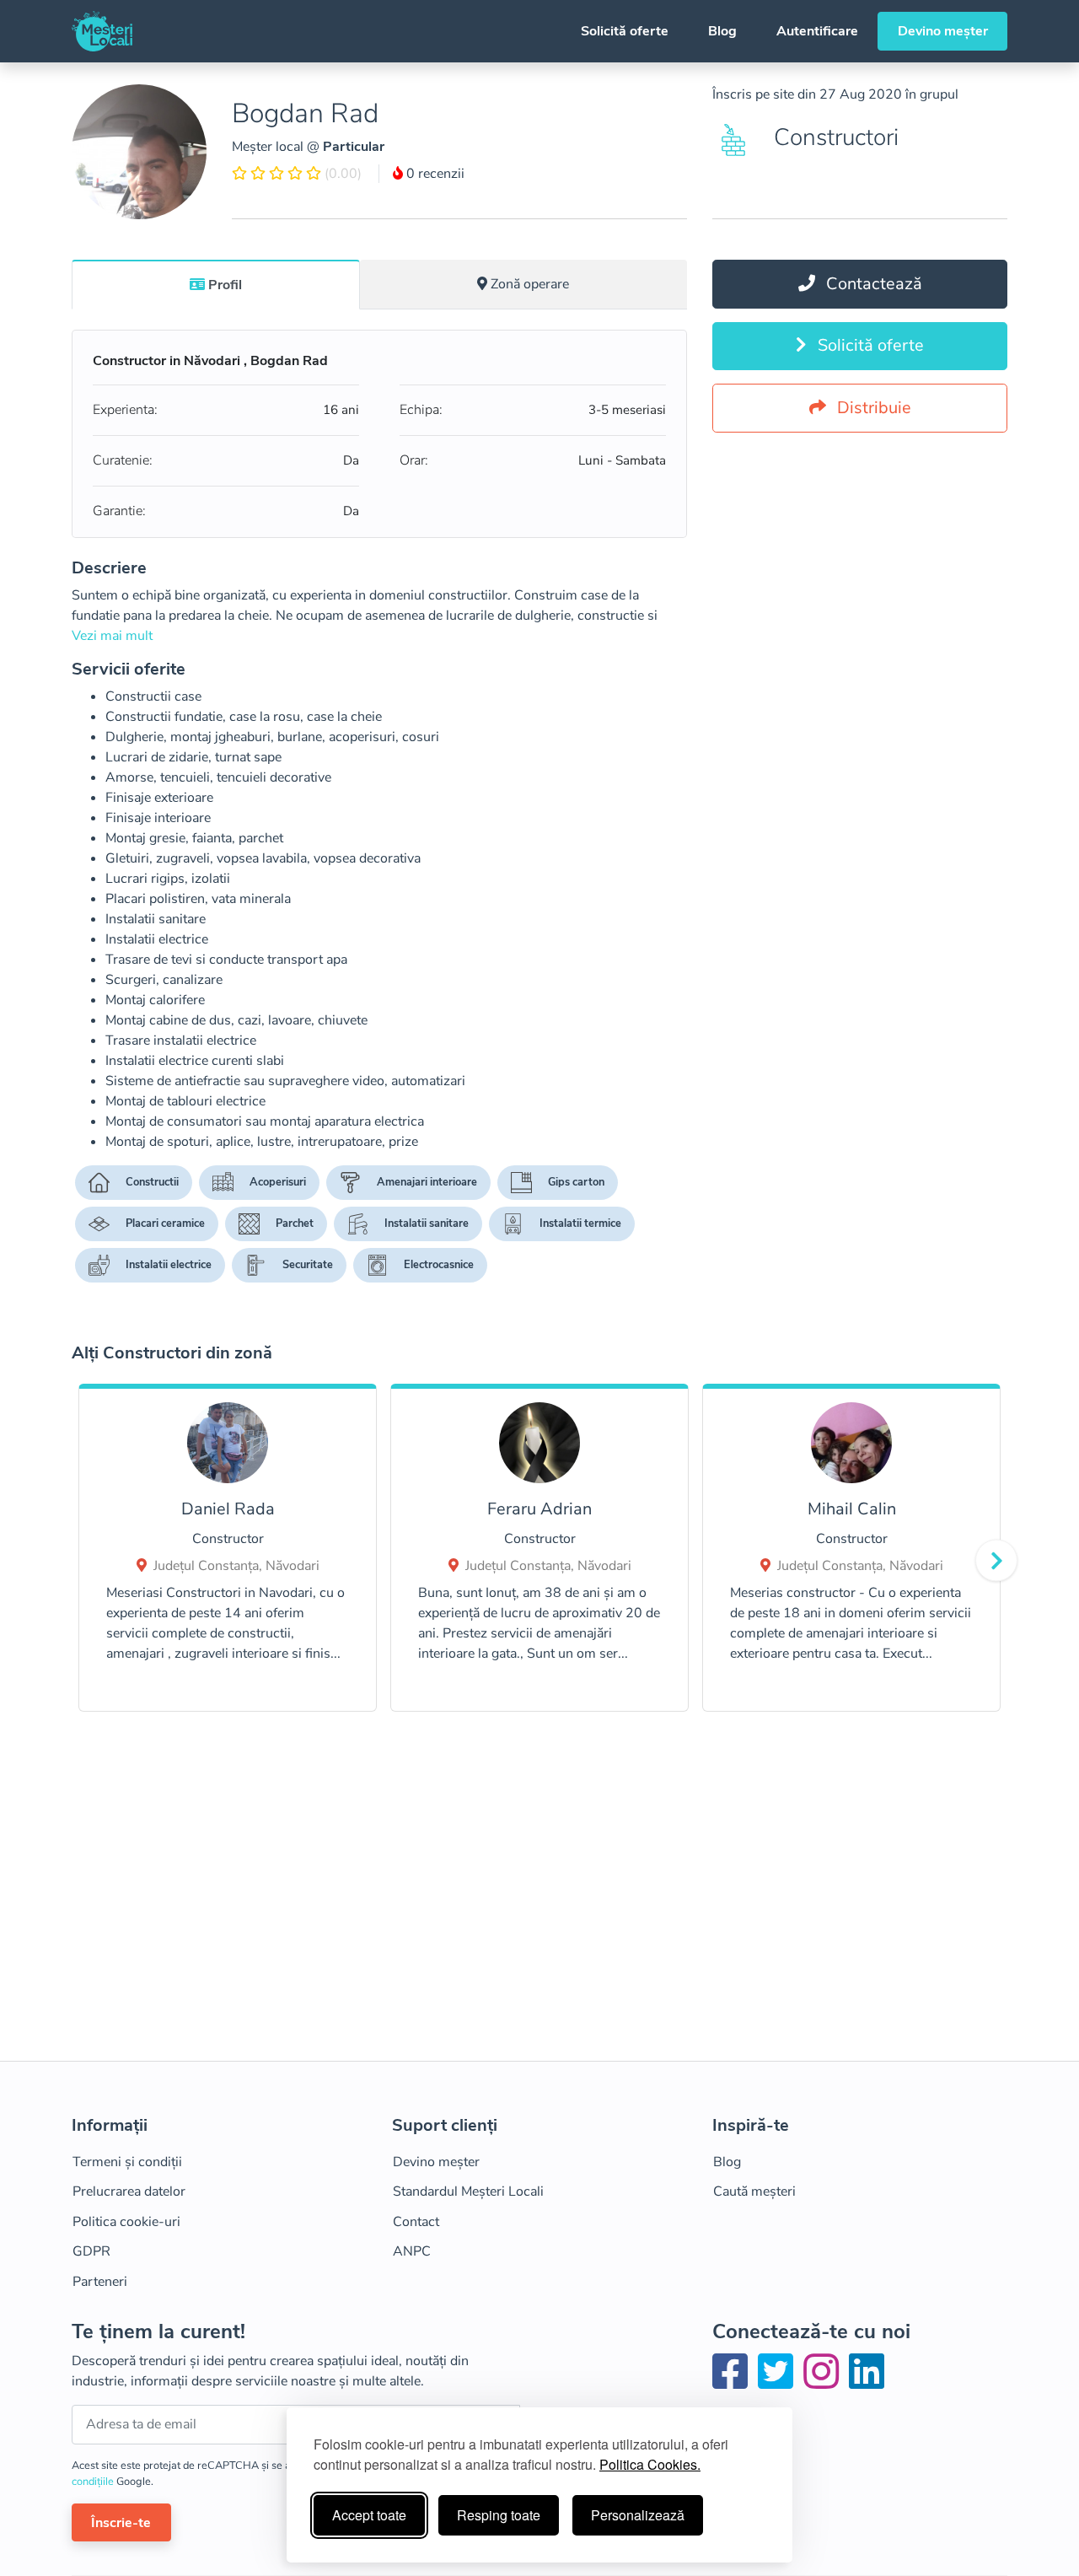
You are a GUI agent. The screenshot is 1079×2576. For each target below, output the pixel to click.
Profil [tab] (225, 285)
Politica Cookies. (650, 2464)
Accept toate (369, 2515)
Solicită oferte (625, 31)
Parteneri (100, 2282)
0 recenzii (434, 174)
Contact (416, 2222)
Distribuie (872, 408)
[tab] (216, 284)
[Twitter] (779, 2382)
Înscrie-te (121, 2523)
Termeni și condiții (127, 2162)
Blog (722, 31)
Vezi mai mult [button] (112, 636)
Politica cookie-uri (126, 2222)
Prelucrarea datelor (129, 2191)
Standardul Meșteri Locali (468, 2191)
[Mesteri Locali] (102, 31)
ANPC (412, 2251)
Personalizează (638, 2515)
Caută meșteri (754, 2191)
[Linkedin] (867, 2382)
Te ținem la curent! (158, 2332)
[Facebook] (733, 2382)
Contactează (872, 284)
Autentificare (817, 31)
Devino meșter (943, 31)
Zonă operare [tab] (530, 284)
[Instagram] (824, 2382)
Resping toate (499, 2515)
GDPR (91, 2251)
